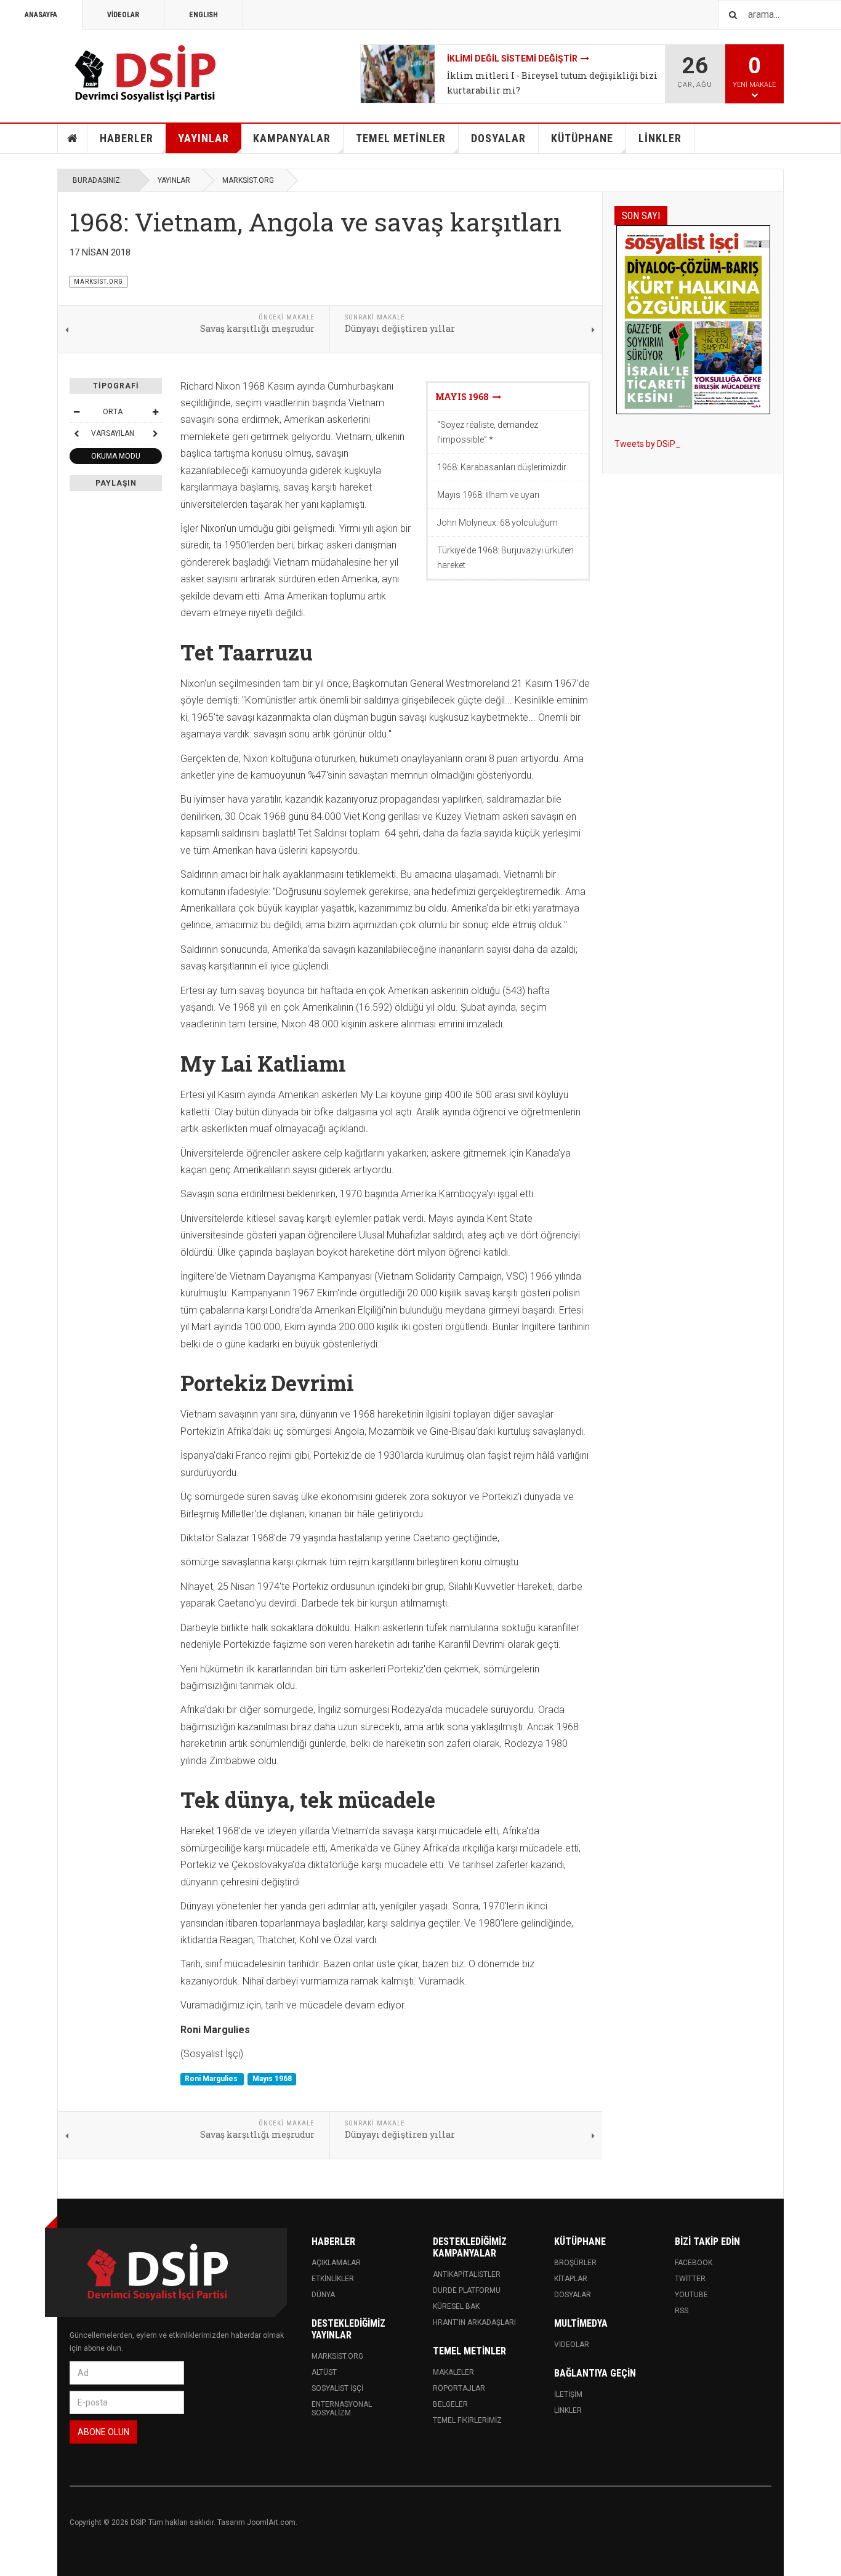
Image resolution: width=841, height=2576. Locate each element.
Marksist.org (337, 2356)
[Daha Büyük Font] (155, 412)
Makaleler (453, 2372)
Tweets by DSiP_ (647, 444)
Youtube (691, 2295)
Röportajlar (459, 2388)
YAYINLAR (203, 138)
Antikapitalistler (467, 2274)
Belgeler (450, 2404)
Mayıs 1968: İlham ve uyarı (488, 495)
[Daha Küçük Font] (76, 412)
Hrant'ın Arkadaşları (474, 2322)
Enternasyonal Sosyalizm (342, 2409)
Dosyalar (573, 2295)
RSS (682, 2311)
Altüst (324, 2372)
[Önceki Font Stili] (76, 433)
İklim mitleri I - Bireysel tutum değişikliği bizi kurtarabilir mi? (552, 83)
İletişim (568, 2394)
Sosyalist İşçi (337, 2388)
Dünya (323, 2295)
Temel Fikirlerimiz (467, 2420)
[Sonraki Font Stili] (155, 433)
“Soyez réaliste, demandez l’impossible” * (488, 432)
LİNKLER (660, 138)
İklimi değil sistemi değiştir (512, 58)
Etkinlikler (333, 2279)
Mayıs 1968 (464, 397)
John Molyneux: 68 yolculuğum (497, 523)
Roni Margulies (212, 2079)
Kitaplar (571, 2279)
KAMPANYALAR (292, 138)
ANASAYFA (41, 15)
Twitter (690, 2279)
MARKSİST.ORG (248, 180)
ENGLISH (203, 15)
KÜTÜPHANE (582, 138)
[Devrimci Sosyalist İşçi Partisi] (147, 74)
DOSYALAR (498, 138)
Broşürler (575, 2263)
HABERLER (127, 138)
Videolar (572, 2345)
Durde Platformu (467, 2290)
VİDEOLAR (123, 15)
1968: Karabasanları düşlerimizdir (502, 467)
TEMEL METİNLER (401, 138)
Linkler (568, 2410)
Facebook (694, 2263)
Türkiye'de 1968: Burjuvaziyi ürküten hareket (505, 558)
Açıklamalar (336, 2263)
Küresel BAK (456, 2306)
